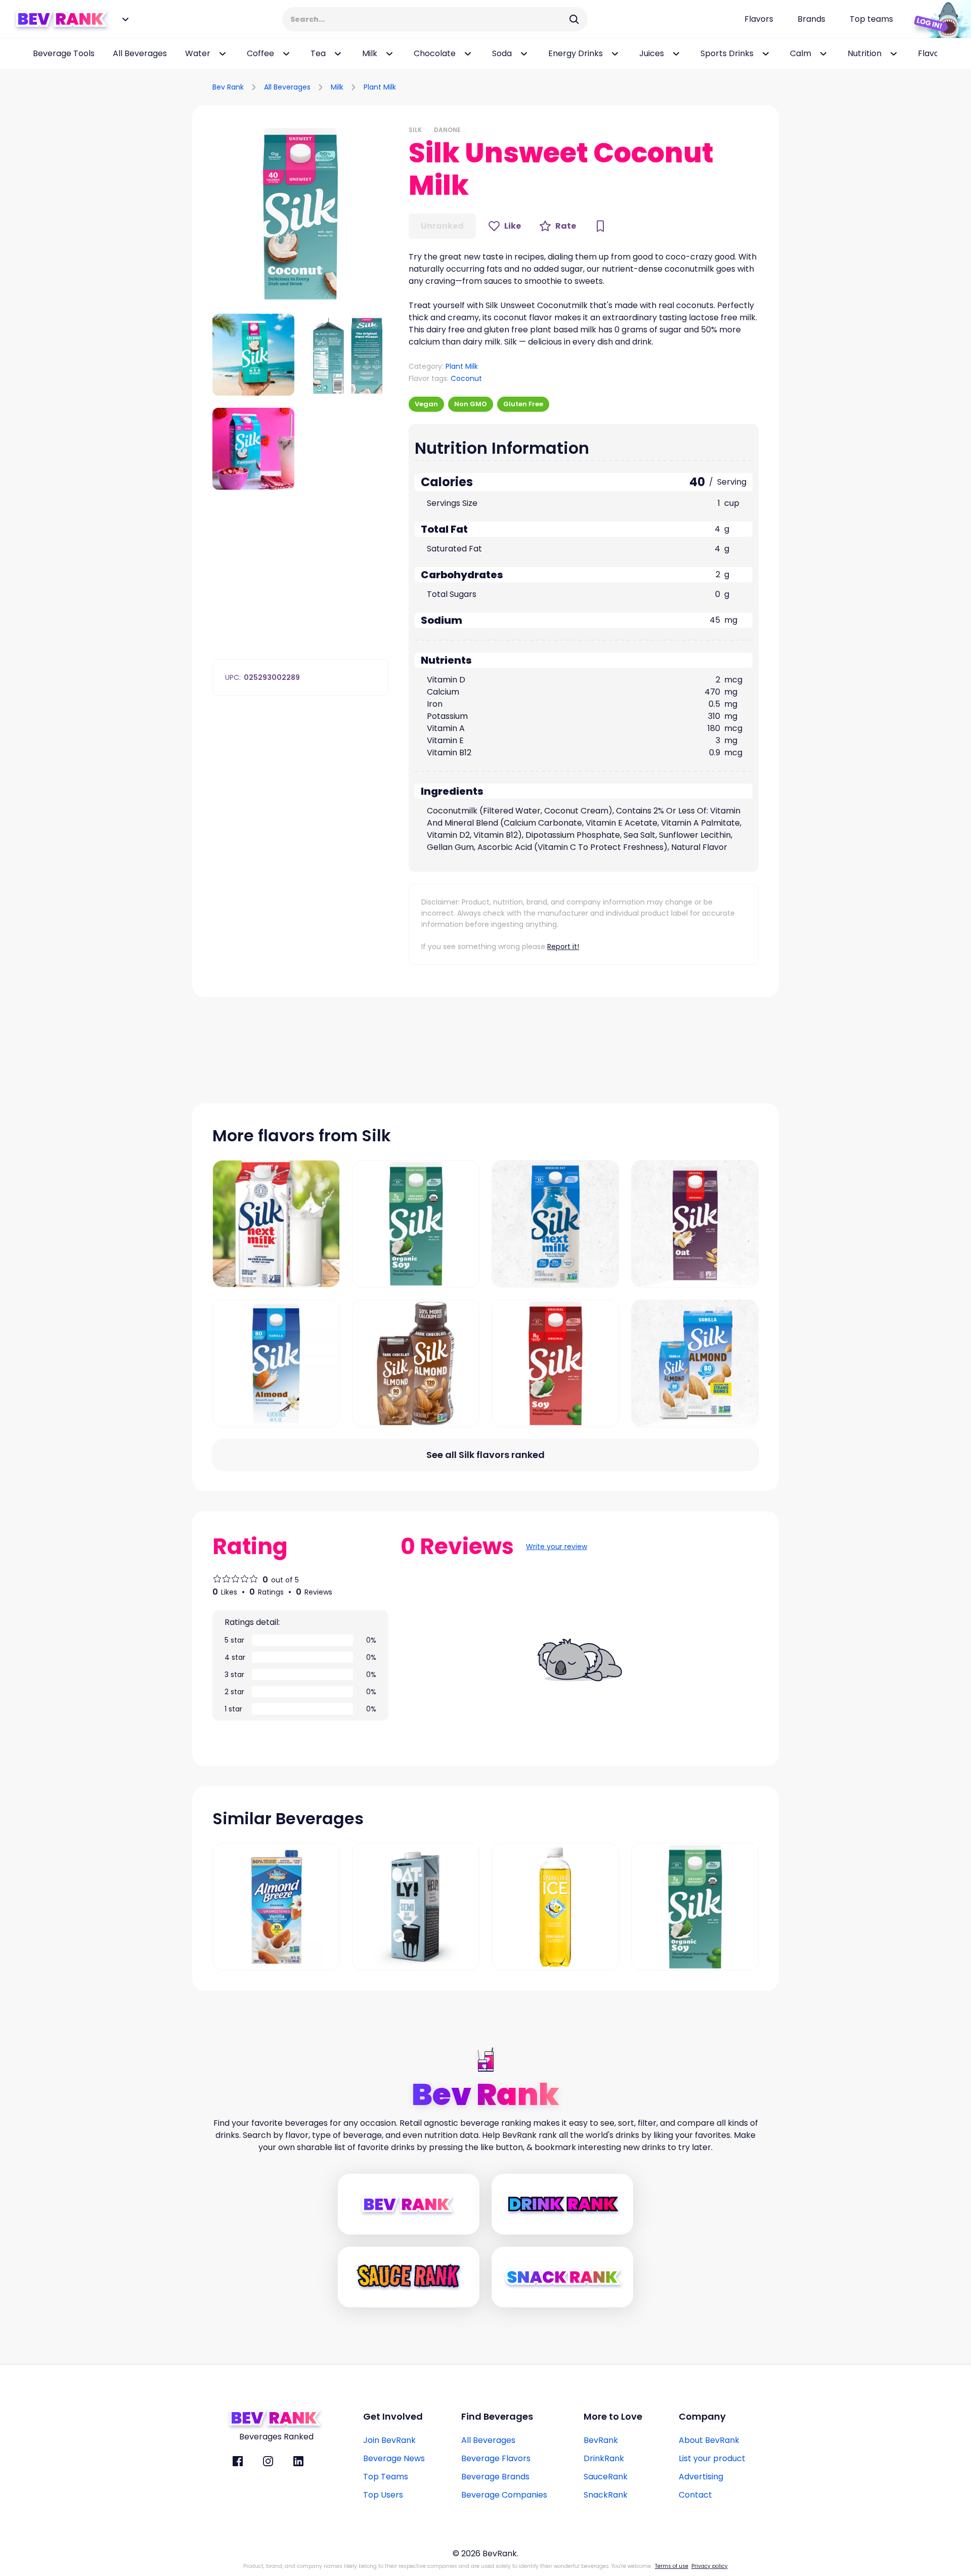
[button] (300, 213)
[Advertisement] (660, 85)
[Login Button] (938, 19)
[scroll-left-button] (15, 54)
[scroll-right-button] (948, 54)
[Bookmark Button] (600, 226)
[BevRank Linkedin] (298, 2461)
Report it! (563, 947)
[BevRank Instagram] (268, 2461)
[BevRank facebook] (238, 2461)
